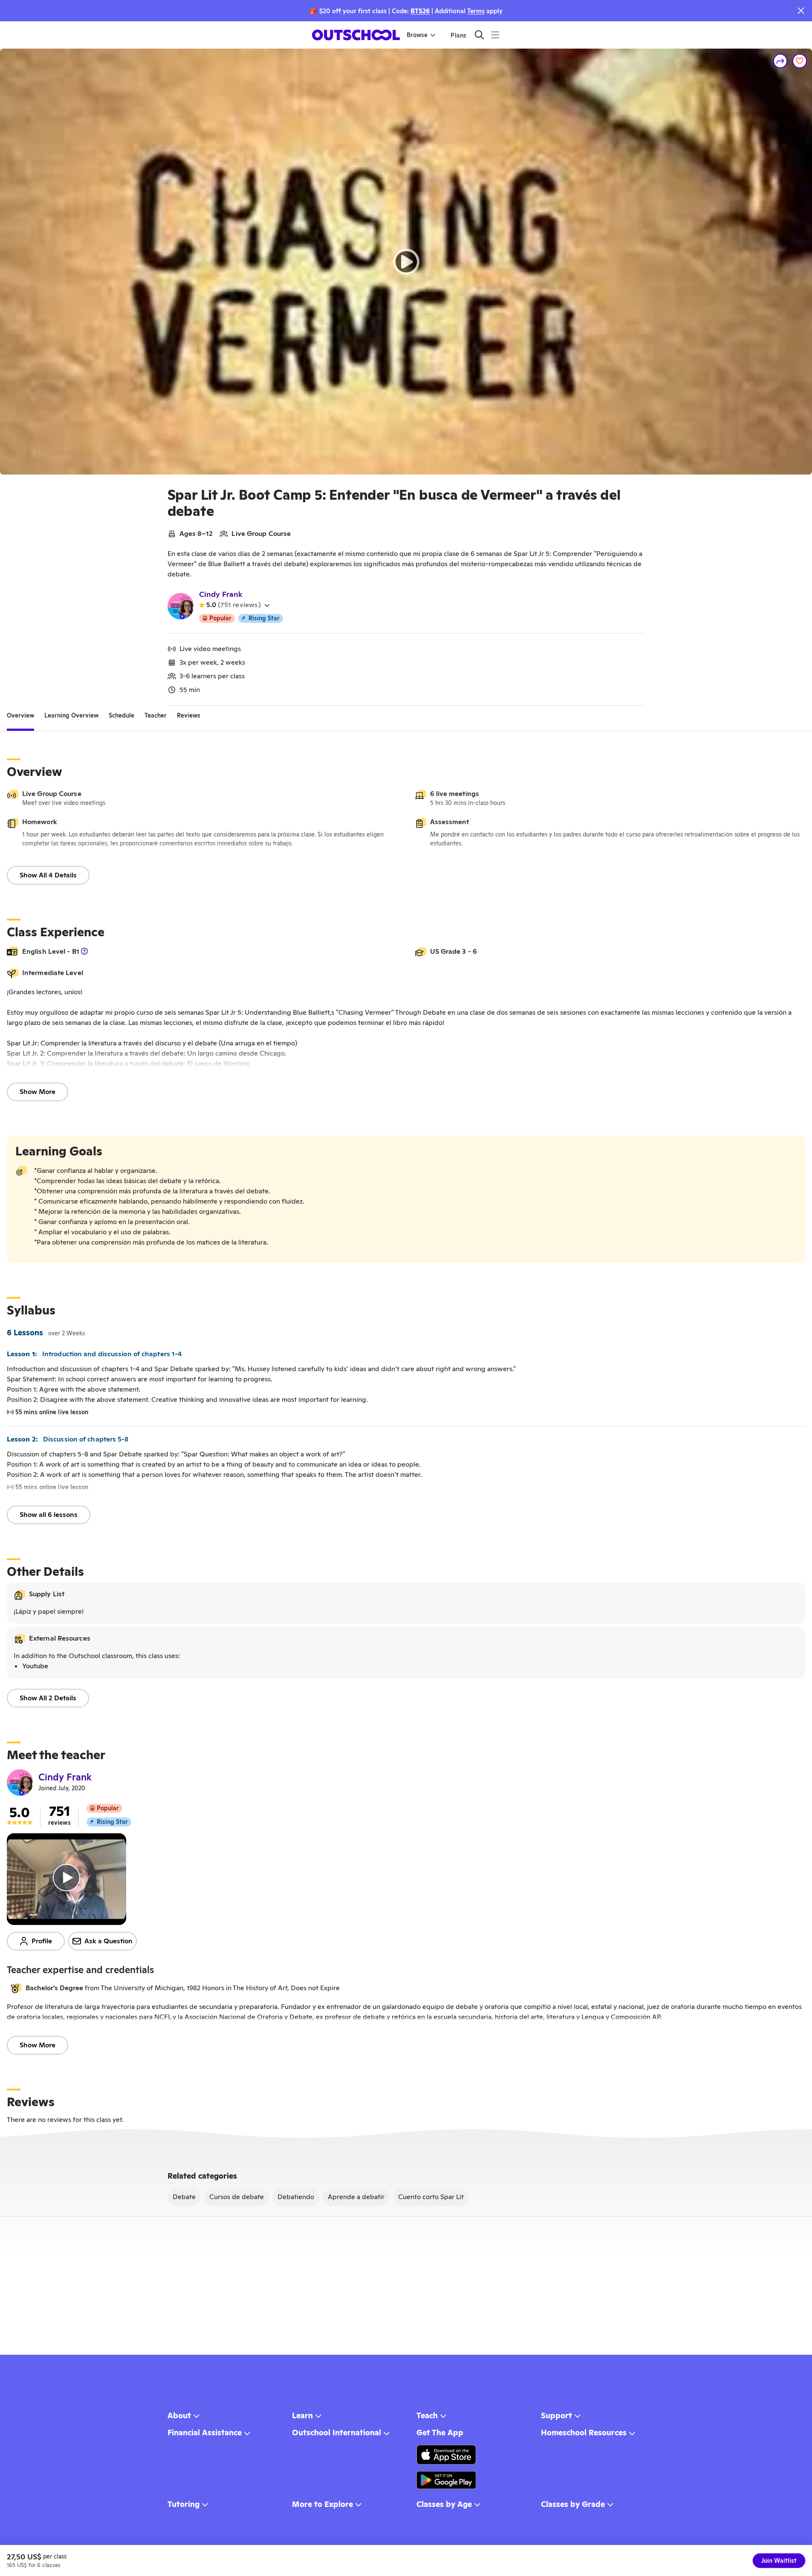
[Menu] (495, 35)
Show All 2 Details (48, 1698)
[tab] (20, 716)
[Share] (780, 61)
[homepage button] (356, 35)
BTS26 (420, 11)
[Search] (479, 35)
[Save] (800, 61)
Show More (38, 1092)
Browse (417, 35)
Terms (476, 11)
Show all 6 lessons (49, 1515)
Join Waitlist (779, 2561)
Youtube (35, 1666)
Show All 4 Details (48, 875)
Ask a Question (108, 1941)
